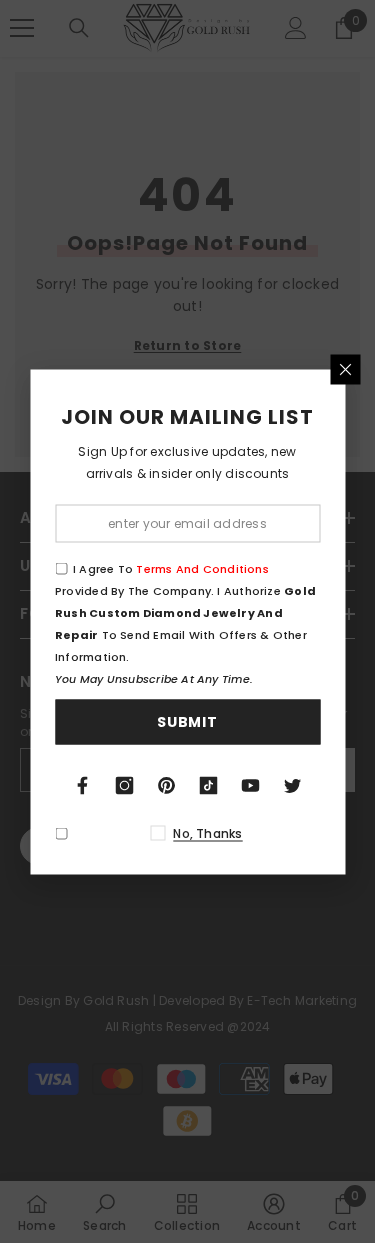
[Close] (345, 369)
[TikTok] (209, 785)
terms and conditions (202, 568)
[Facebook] (83, 785)
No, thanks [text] (207, 832)
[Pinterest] (167, 785)
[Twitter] (293, 785)
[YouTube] (251, 785)
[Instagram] (125, 785)
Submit (187, 722)
